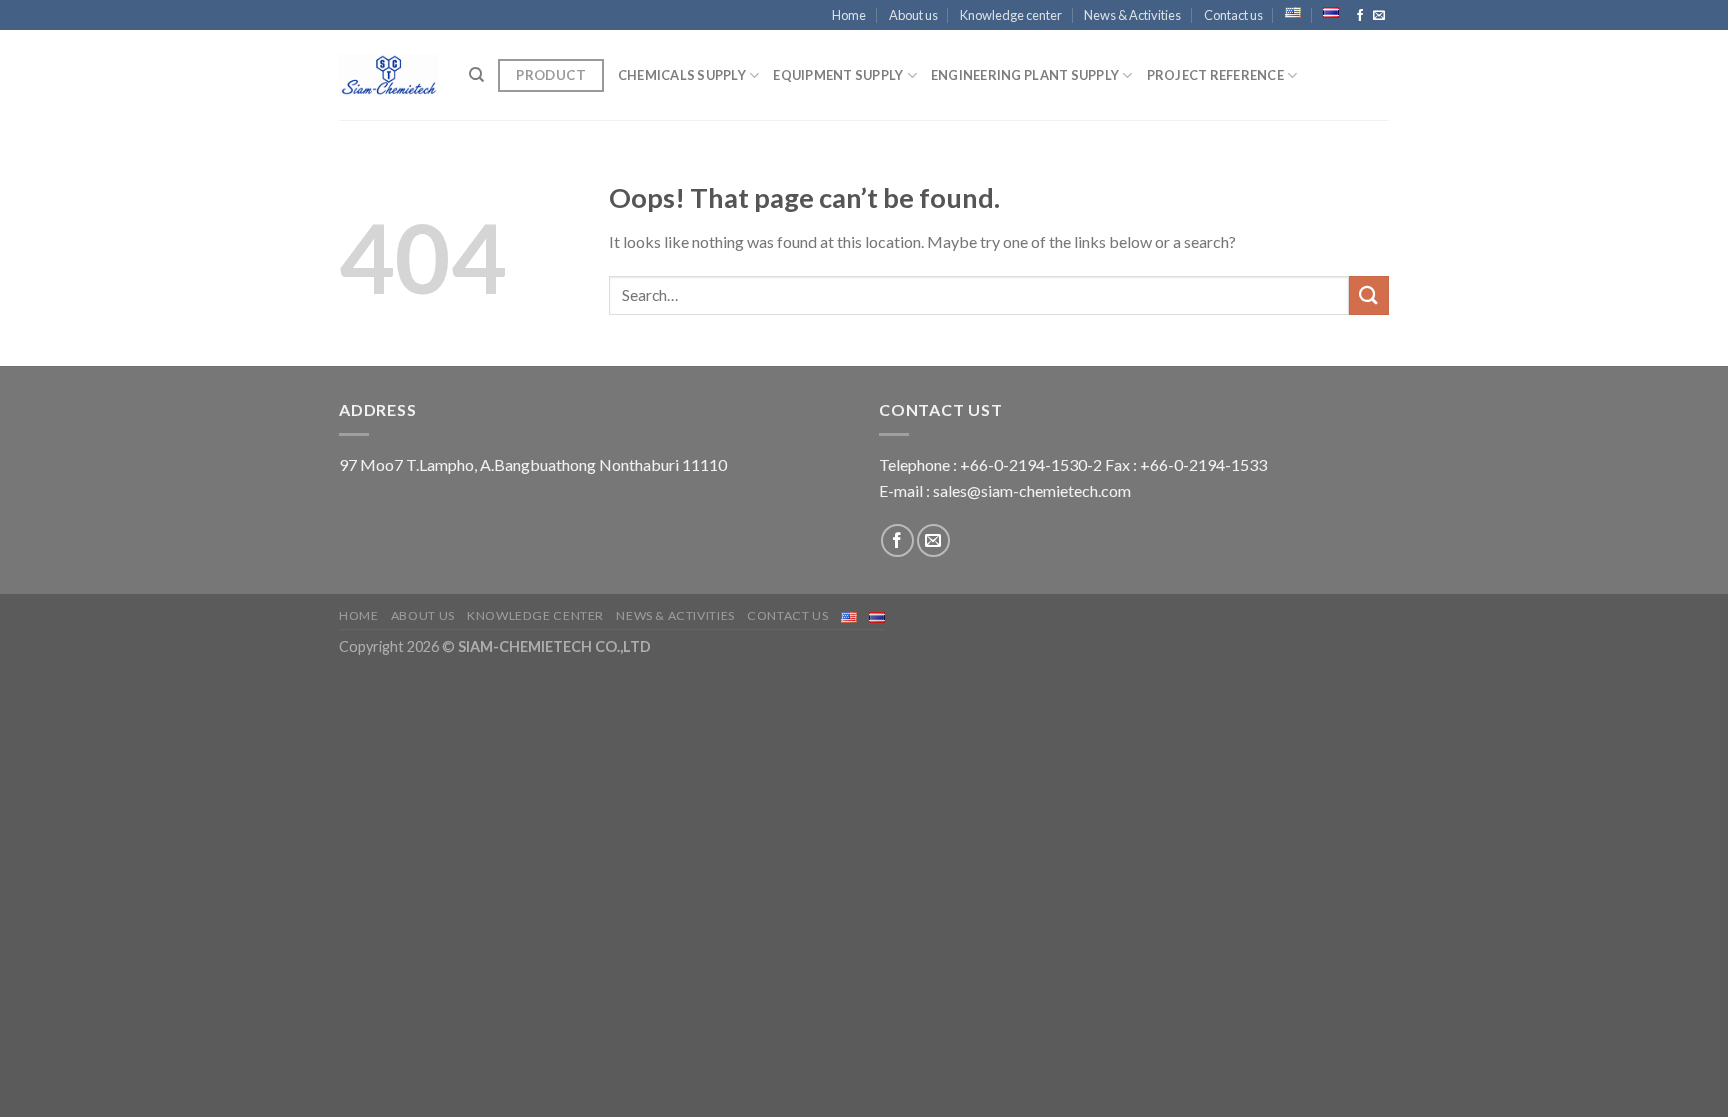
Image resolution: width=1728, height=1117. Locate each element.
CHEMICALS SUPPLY (682, 75)
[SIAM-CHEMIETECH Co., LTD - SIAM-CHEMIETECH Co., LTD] (389, 75)
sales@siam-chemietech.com (1032, 490)
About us (913, 15)
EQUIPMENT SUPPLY (838, 75)
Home (849, 15)
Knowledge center (1011, 15)
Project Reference (1215, 75)
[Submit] (1369, 295)
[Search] (476, 75)
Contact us (1233, 15)
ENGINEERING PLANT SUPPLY (1025, 75)
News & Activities (1132, 15)
